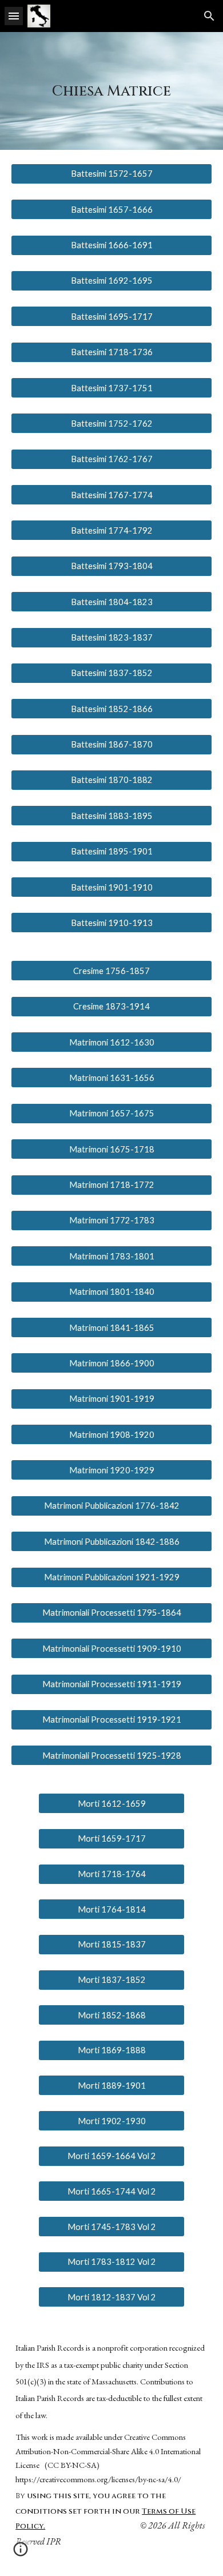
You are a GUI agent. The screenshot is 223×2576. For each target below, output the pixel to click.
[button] (14, 16)
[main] (111, 91)
